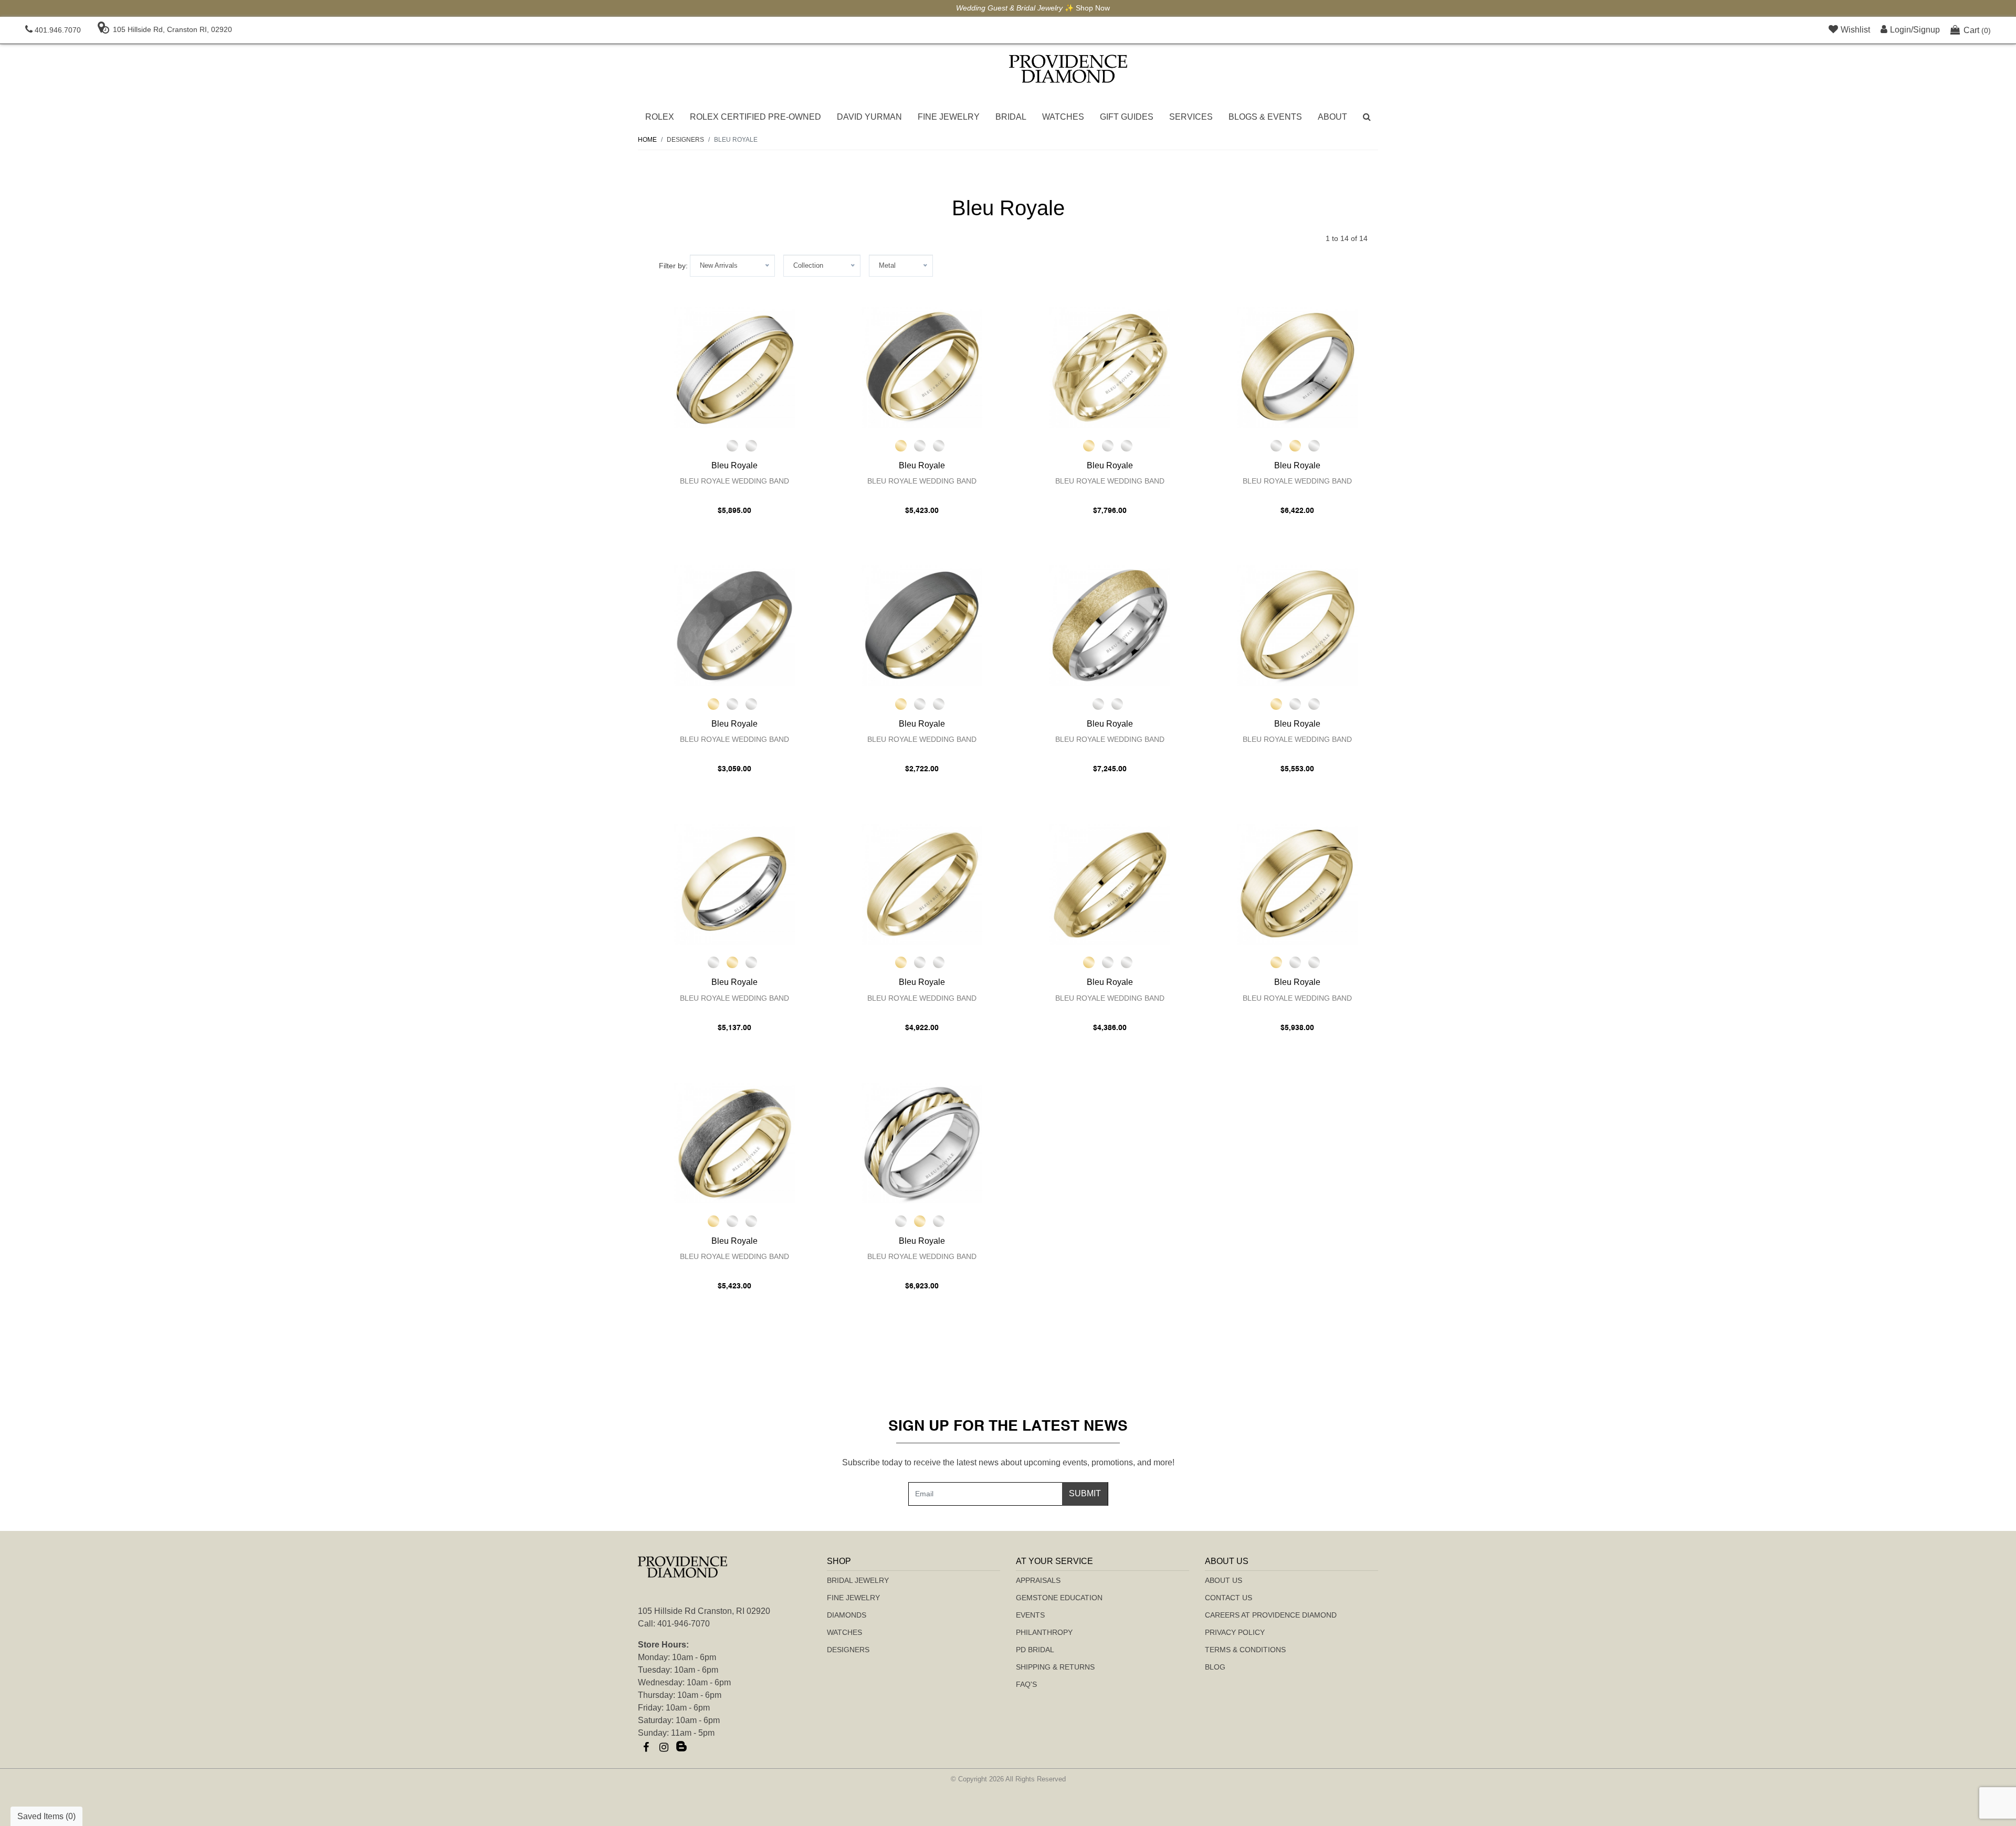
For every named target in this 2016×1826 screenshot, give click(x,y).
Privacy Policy (1235, 1632)
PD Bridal (1035, 1650)
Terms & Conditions (1245, 1650)
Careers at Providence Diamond (1271, 1615)
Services (1191, 117)
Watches (1063, 117)
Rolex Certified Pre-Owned (755, 117)
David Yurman (869, 117)
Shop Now (1068, 8)
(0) (1977, 30)
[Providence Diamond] (1068, 69)
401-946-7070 (684, 1624)
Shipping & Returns (1055, 1667)
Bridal (1011, 117)
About (1332, 117)
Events (1030, 1615)
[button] (1367, 117)
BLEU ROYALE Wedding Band (734, 481)
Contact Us (1228, 1598)
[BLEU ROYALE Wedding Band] (734, 368)
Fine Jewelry (949, 117)
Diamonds (847, 1615)
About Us (1224, 1580)
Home (647, 140)
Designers (848, 1650)
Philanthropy (1044, 1632)
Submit (1085, 1493)
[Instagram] (664, 1747)
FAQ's (1026, 1684)
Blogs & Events (1265, 117)
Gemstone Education (1059, 1598)
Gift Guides (1127, 117)
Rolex (660, 117)
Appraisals (1038, 1580)
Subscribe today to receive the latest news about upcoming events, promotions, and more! (1008, 1462)
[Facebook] (646, 1747)
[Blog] (681, 1747)
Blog (1215, 1667)
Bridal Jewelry (858, 1580)
